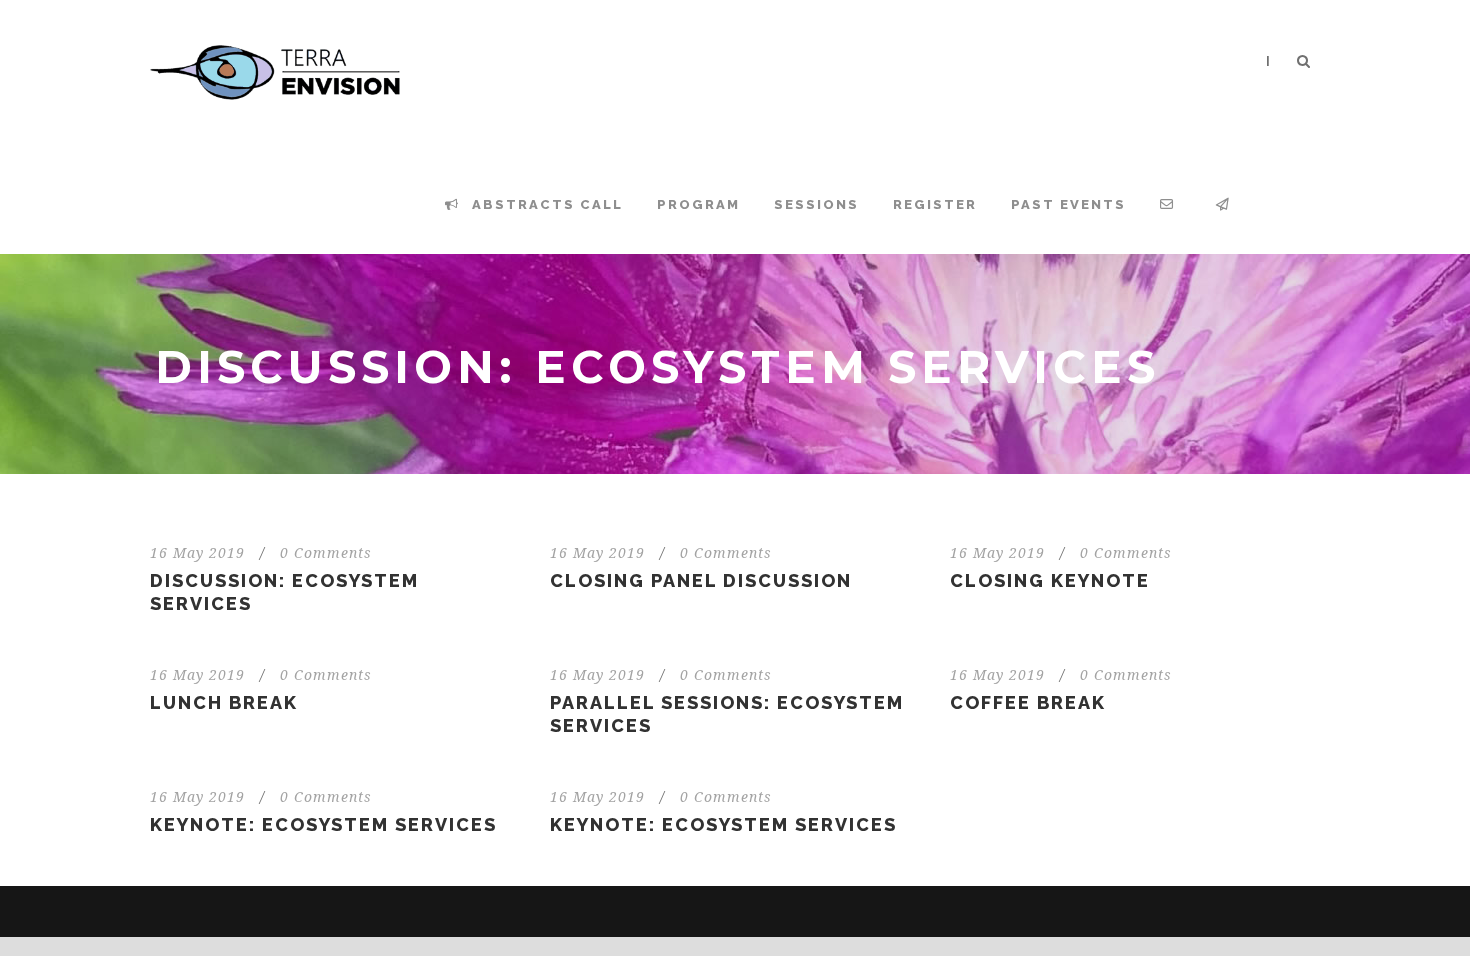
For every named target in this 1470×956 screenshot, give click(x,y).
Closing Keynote (1050, 580)
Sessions (816, 204)
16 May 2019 (197, 553)
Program (698, 204)
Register (935, 204)
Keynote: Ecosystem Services (323, 824)
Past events (1068, 204)
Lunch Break (224, 702)
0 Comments (326, 553)
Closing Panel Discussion (701, 580)
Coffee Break (1028, 702)
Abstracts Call (545, 204)
